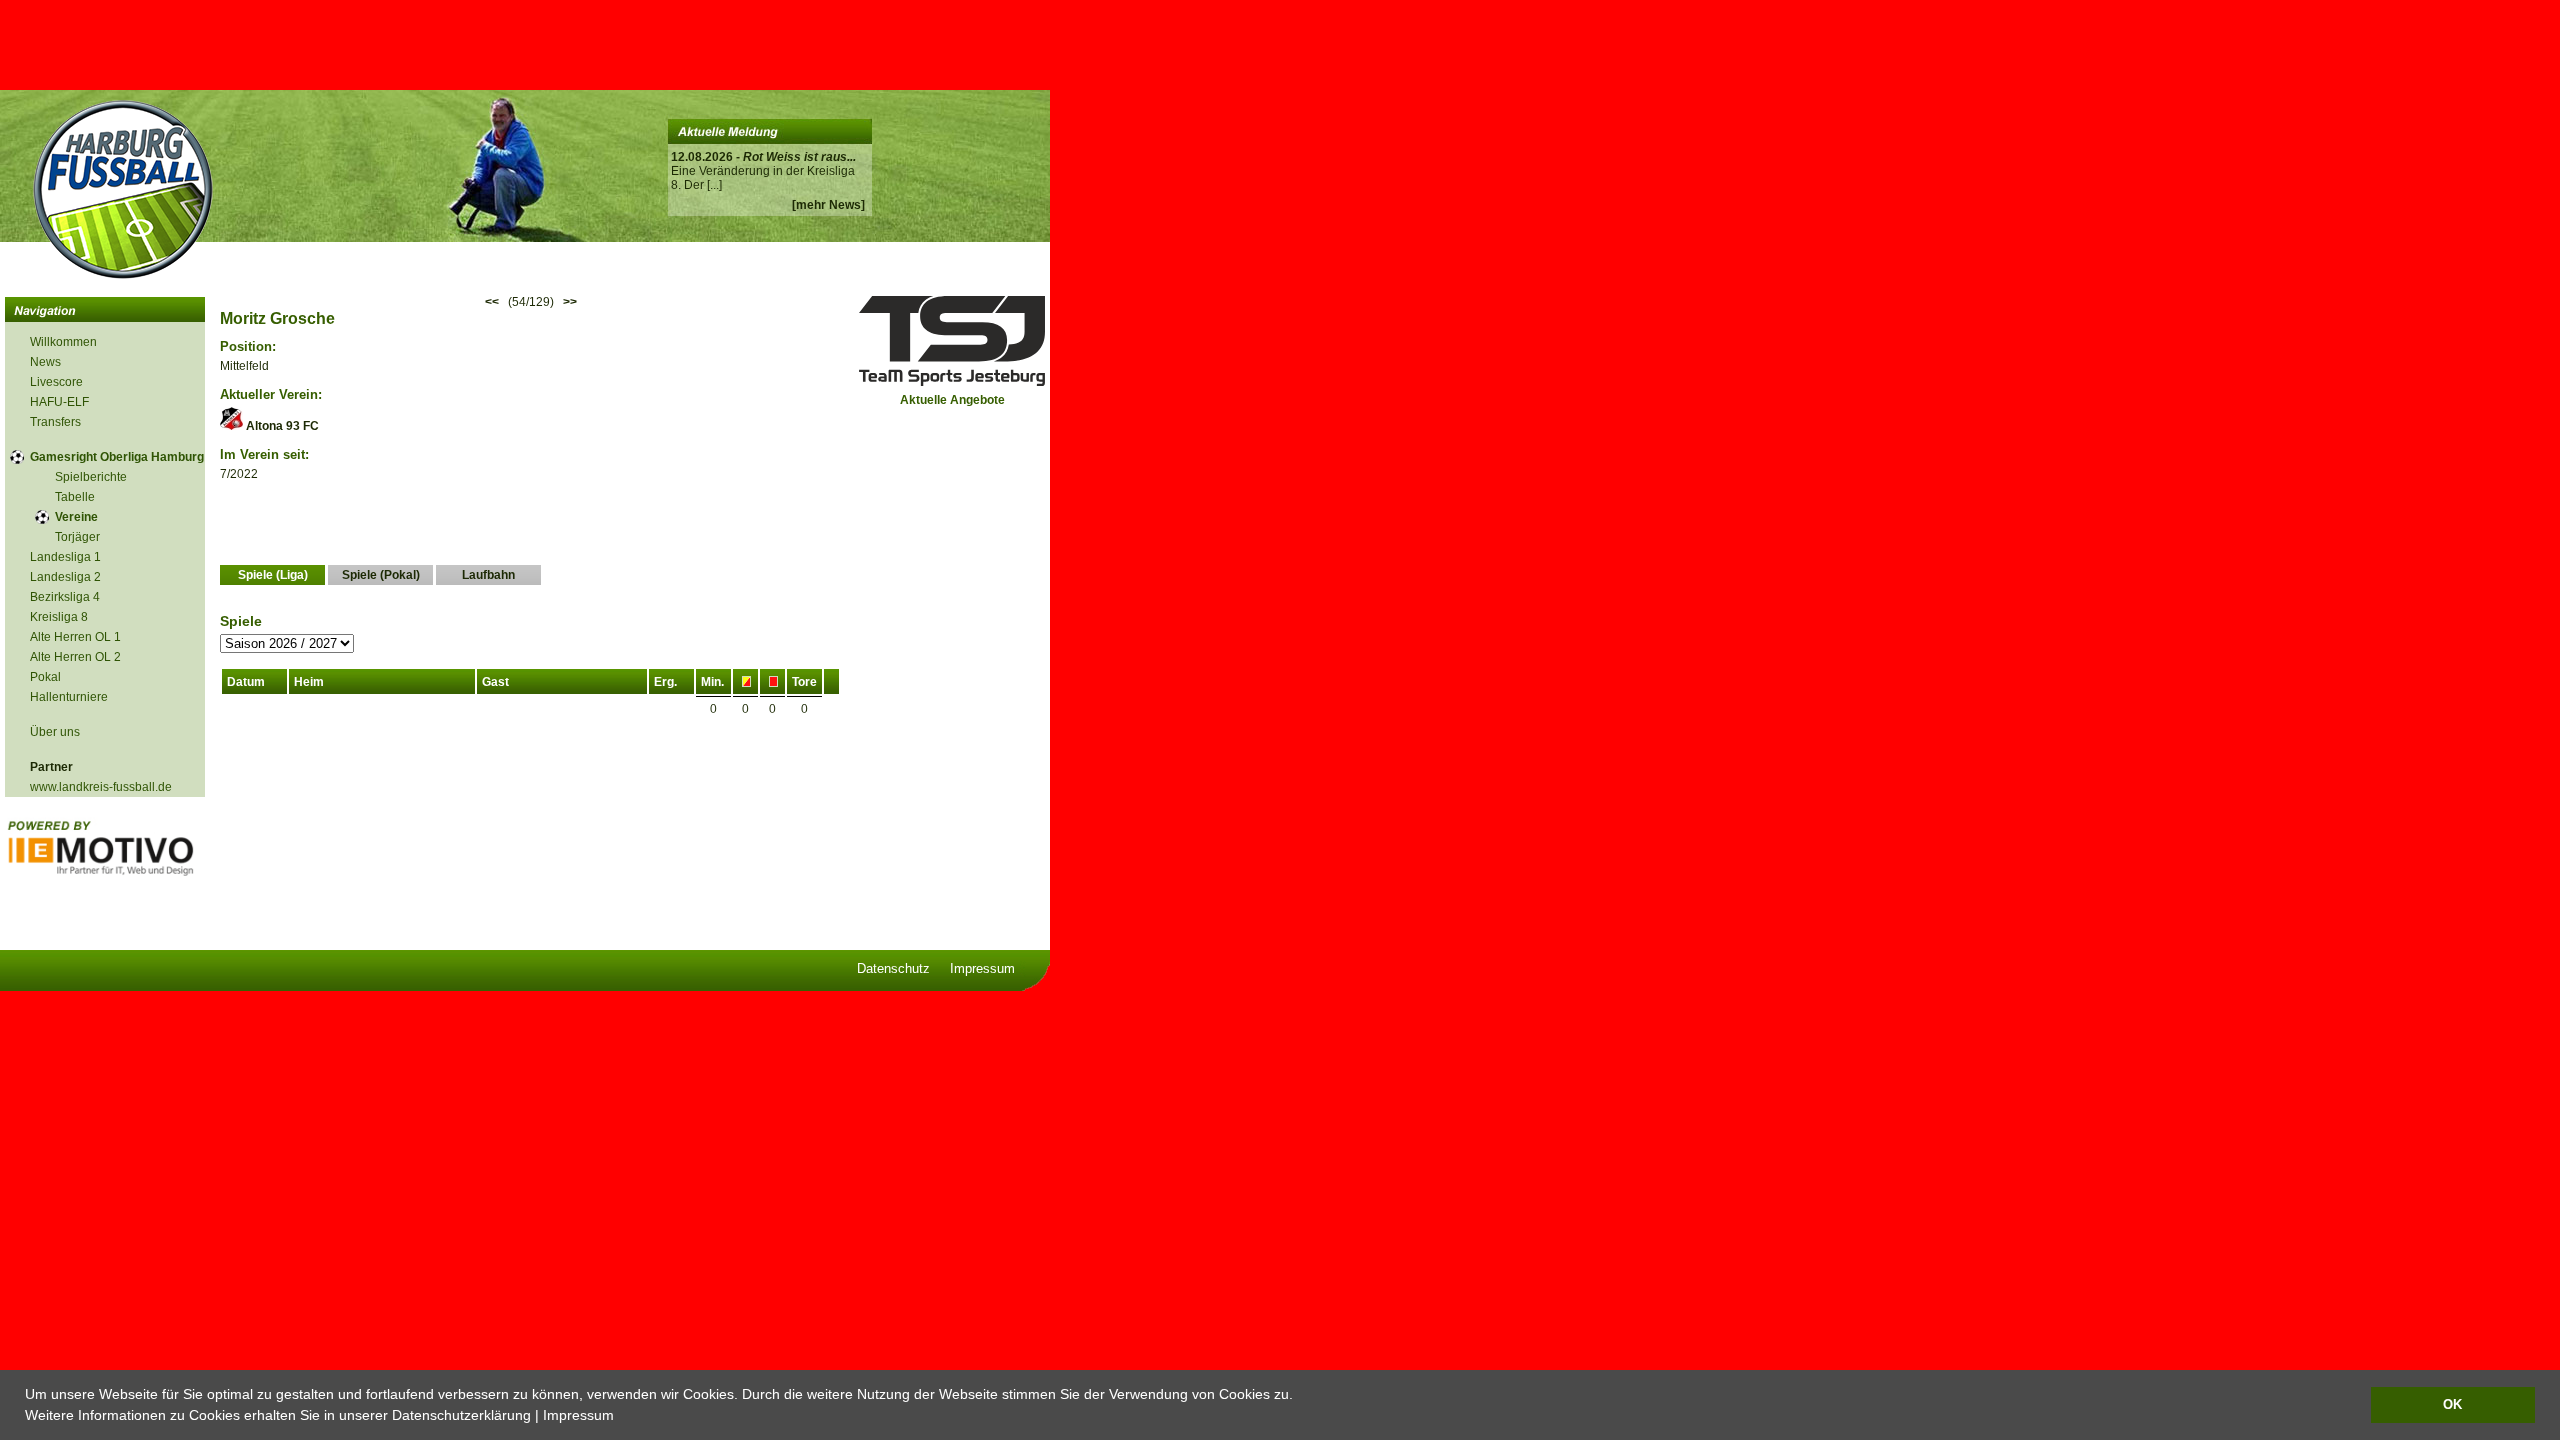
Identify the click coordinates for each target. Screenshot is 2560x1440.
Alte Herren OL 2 (75, 657)
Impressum (578, 1415)
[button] (621, 1417)
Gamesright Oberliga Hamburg (117, 457)
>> (570, 302)
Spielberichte (91, 477)
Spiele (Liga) (273, 575)
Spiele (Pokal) (381, 575)
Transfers (55, 422)
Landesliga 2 (65, 577)
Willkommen (63, 342)
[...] (714, 185)
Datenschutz (893, 968)
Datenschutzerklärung (461, 1415)
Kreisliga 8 (59, 617)
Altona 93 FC (281, 426)
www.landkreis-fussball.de (101, 787)
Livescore (56, 382)
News (45, 362)
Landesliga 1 (65, 557)
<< (492, 302)
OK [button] (2452, 1405)
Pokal (45, 677)
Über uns (55, 732)
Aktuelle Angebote (952, 400)
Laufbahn (488, 575)
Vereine (76, 517)
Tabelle (75, 497)
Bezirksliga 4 (65, 597)
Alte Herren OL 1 (75, 637)
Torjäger (77, 537)
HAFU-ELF (59, 402)
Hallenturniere (69, 697)
